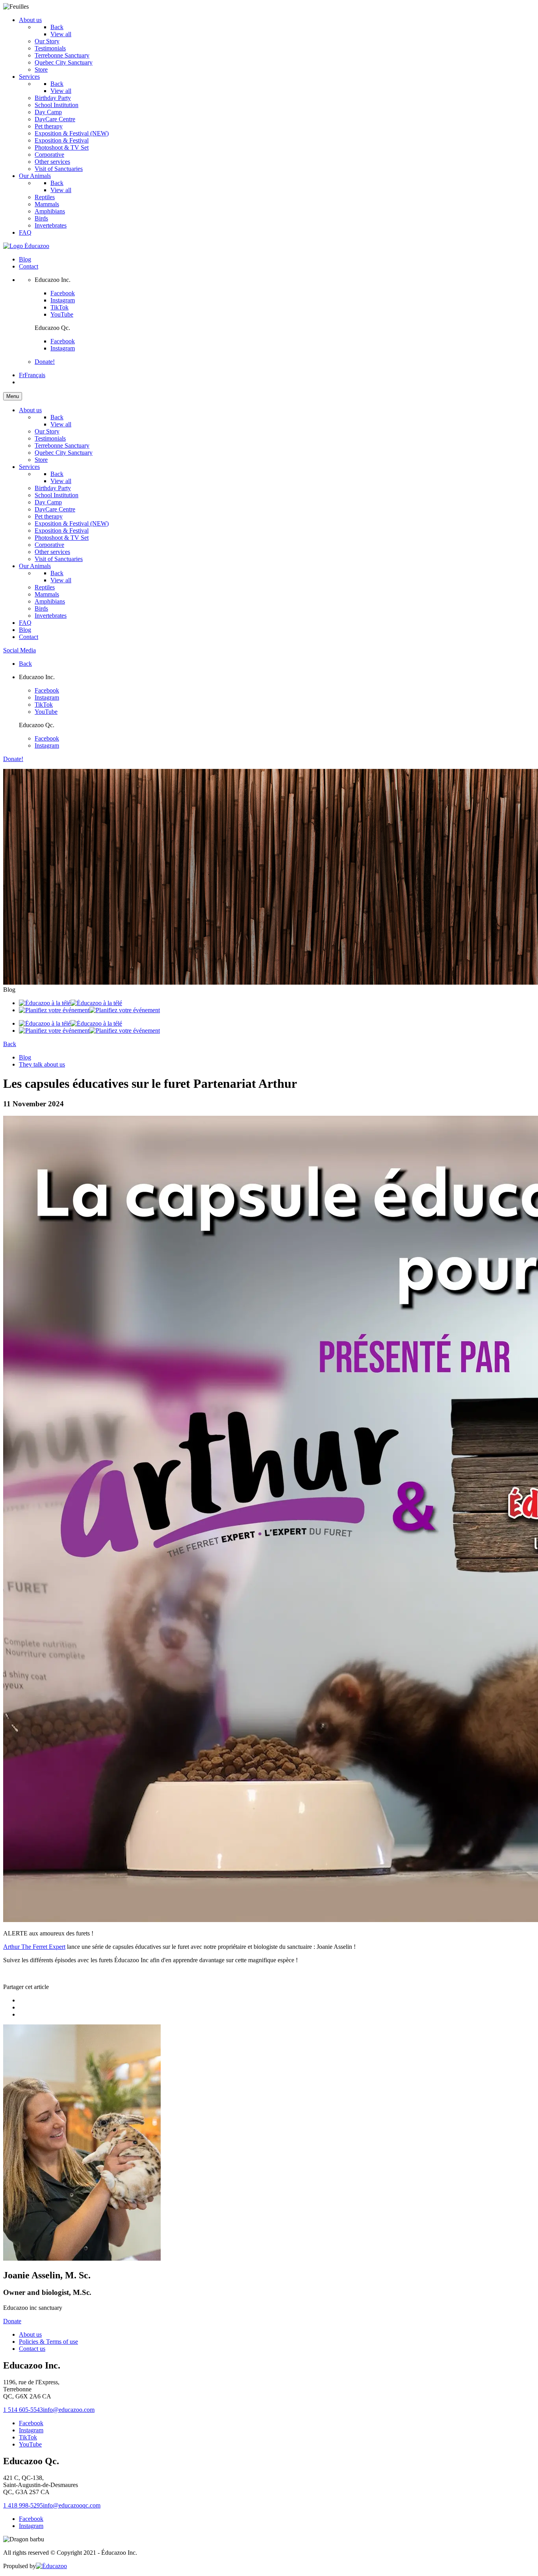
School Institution (57, 105)
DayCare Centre (55, 119)
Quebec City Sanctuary (64, 62)
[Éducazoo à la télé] (70, 1003)
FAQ (25, 232)
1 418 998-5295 (23, 2505)
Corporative (49, 155)
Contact (29, 266)
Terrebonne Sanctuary (62, 55)
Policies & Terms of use (48, 2342)
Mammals (47, 204)
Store (41, 69)
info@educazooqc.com (72, 2505)
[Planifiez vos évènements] (89, 1010)
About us (30, 20)
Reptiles (45, 197)
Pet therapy (49, 126)
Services (29, 77)
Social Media (19, 650)
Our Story (47, 41)
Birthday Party (53, 98)
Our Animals (35, 176)
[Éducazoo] (26, 246)
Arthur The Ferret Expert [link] (34, 1947)
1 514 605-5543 (23, 2410)
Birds (41, 218)
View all (61, 91)
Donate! (45, 362)
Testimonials (50, 48)
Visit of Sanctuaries (59, 169)
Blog (25, 259)
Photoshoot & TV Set (62, 147)
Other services (52, 162)
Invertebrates (51, 225)
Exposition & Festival (62, 140)
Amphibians (50, 211)
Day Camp (48, 112)
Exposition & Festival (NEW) (72, 133)
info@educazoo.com (69, 2410)
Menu (13, 396)
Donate (12, 2321)
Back (57, 27)
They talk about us (42, 1064)
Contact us (32, 2349)
